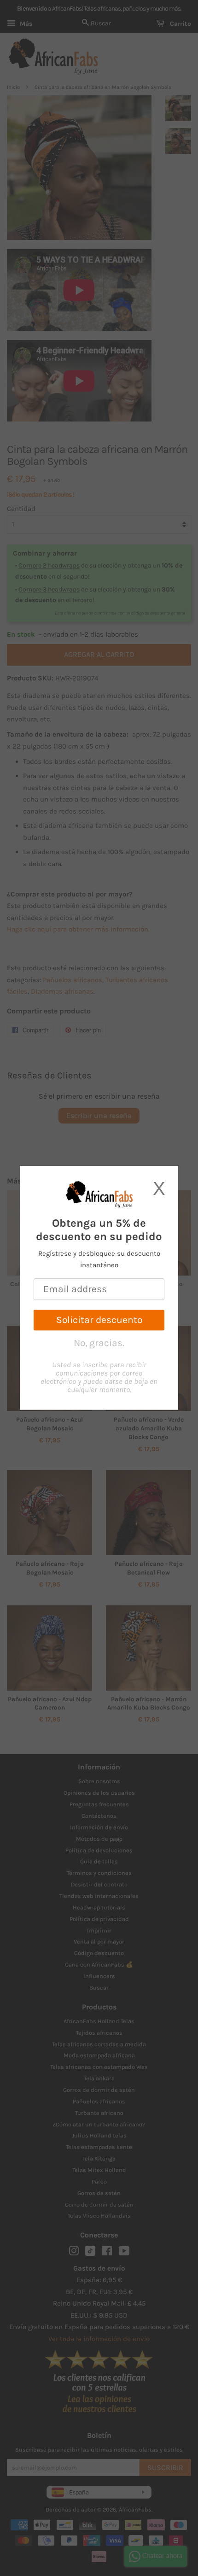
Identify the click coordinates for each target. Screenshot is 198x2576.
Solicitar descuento (99, 1320)
